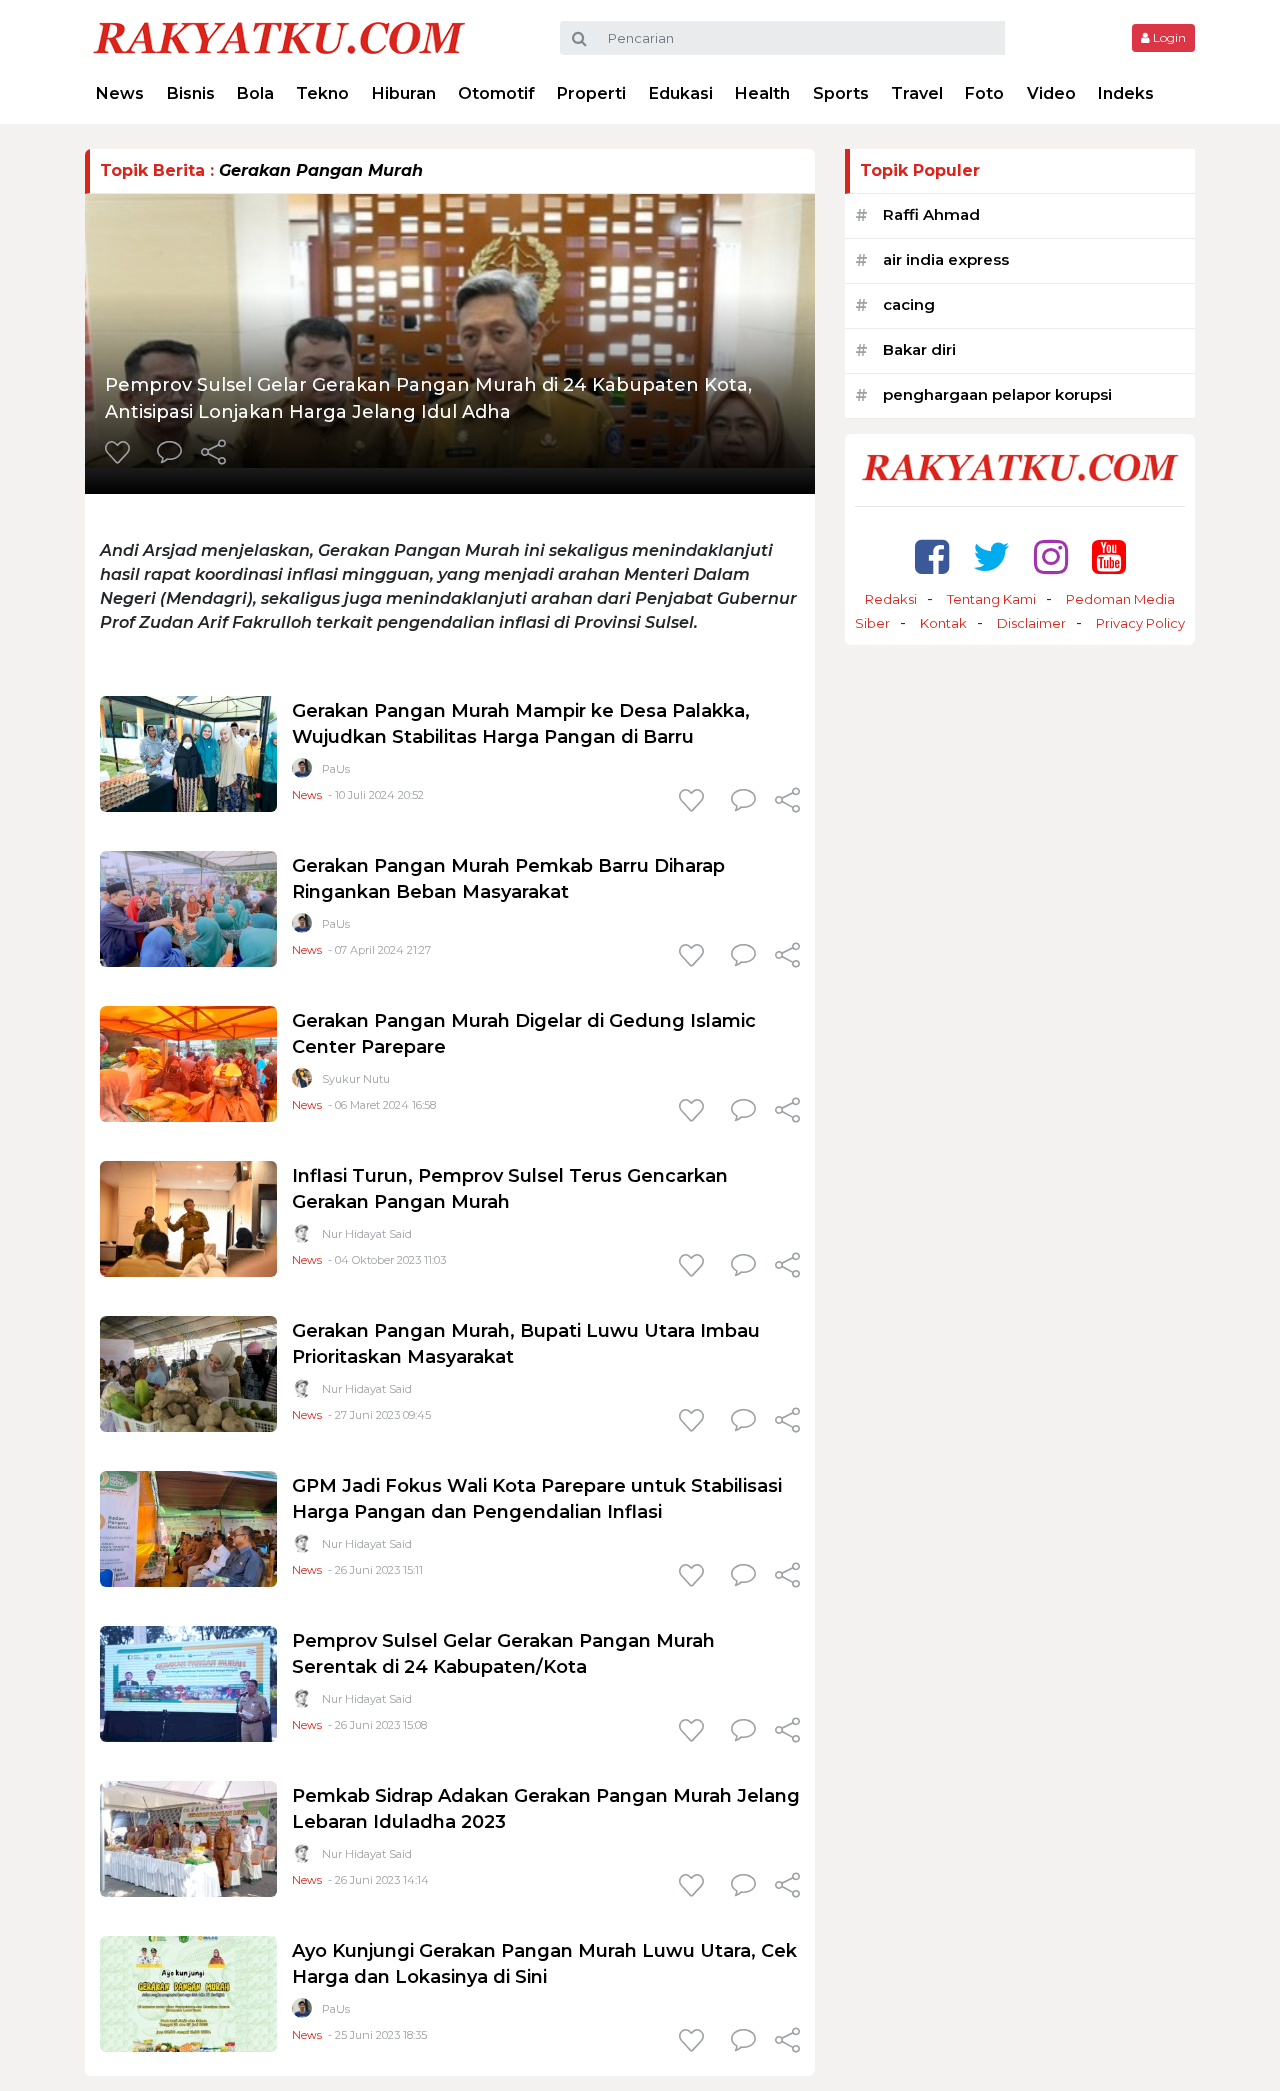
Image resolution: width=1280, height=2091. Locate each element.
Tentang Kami (991, 599)
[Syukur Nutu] (302, 1082)
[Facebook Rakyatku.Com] (932, 556)
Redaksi (891, 599)
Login (1168, 37)
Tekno (322, 93)
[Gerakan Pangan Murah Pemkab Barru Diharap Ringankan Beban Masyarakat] (188, 907)
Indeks (1126, 93)
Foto (984, 93)
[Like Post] (121, 454)
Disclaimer (1031, 623)
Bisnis (191, 93)
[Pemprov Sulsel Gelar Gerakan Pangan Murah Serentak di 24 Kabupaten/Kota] (188, 1682)
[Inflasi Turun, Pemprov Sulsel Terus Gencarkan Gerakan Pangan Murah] (188, 1217)
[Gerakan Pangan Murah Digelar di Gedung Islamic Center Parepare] (188, 1062)
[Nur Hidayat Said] (302, 1237)
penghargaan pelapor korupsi (997, 394)
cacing (909, 304)
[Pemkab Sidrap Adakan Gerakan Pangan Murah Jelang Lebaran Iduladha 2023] (188, 1837)
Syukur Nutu (356, 1079)
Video (1051, 93)
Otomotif (496, 93)
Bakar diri (919, 349)
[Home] (279, 36)
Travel (917, 93)
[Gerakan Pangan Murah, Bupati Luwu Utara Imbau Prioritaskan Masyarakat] (188, 1372)
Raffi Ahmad (931, 214)
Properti (591, 93)
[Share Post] (213, 454)
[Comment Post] (169, 454)
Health (762, 93)
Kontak (943, 623)
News (120, 93)
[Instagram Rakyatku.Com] (1051, 556)
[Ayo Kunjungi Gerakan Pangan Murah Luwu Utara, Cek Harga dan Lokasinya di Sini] (188, 1992)
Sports (841, 93)
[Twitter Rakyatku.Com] (991, 556)
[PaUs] (302, 772)
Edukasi (681, 93)
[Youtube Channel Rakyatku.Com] (1109, 556)
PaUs (336, 769)
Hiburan (404, 93)
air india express (946, 259)
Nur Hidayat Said (367, 1234)
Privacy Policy (1140, 623)
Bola (255, 93)
